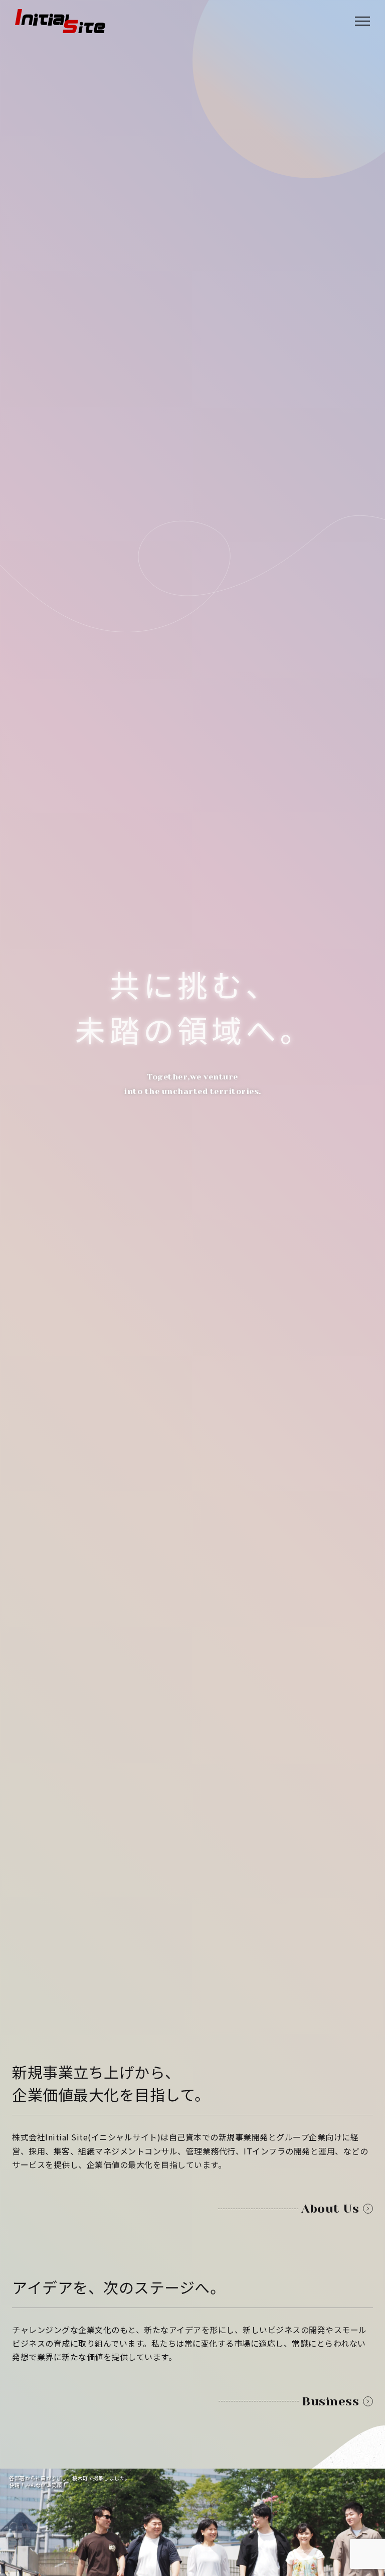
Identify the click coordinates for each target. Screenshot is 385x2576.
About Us (330, 2209)
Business (330, 2401)
